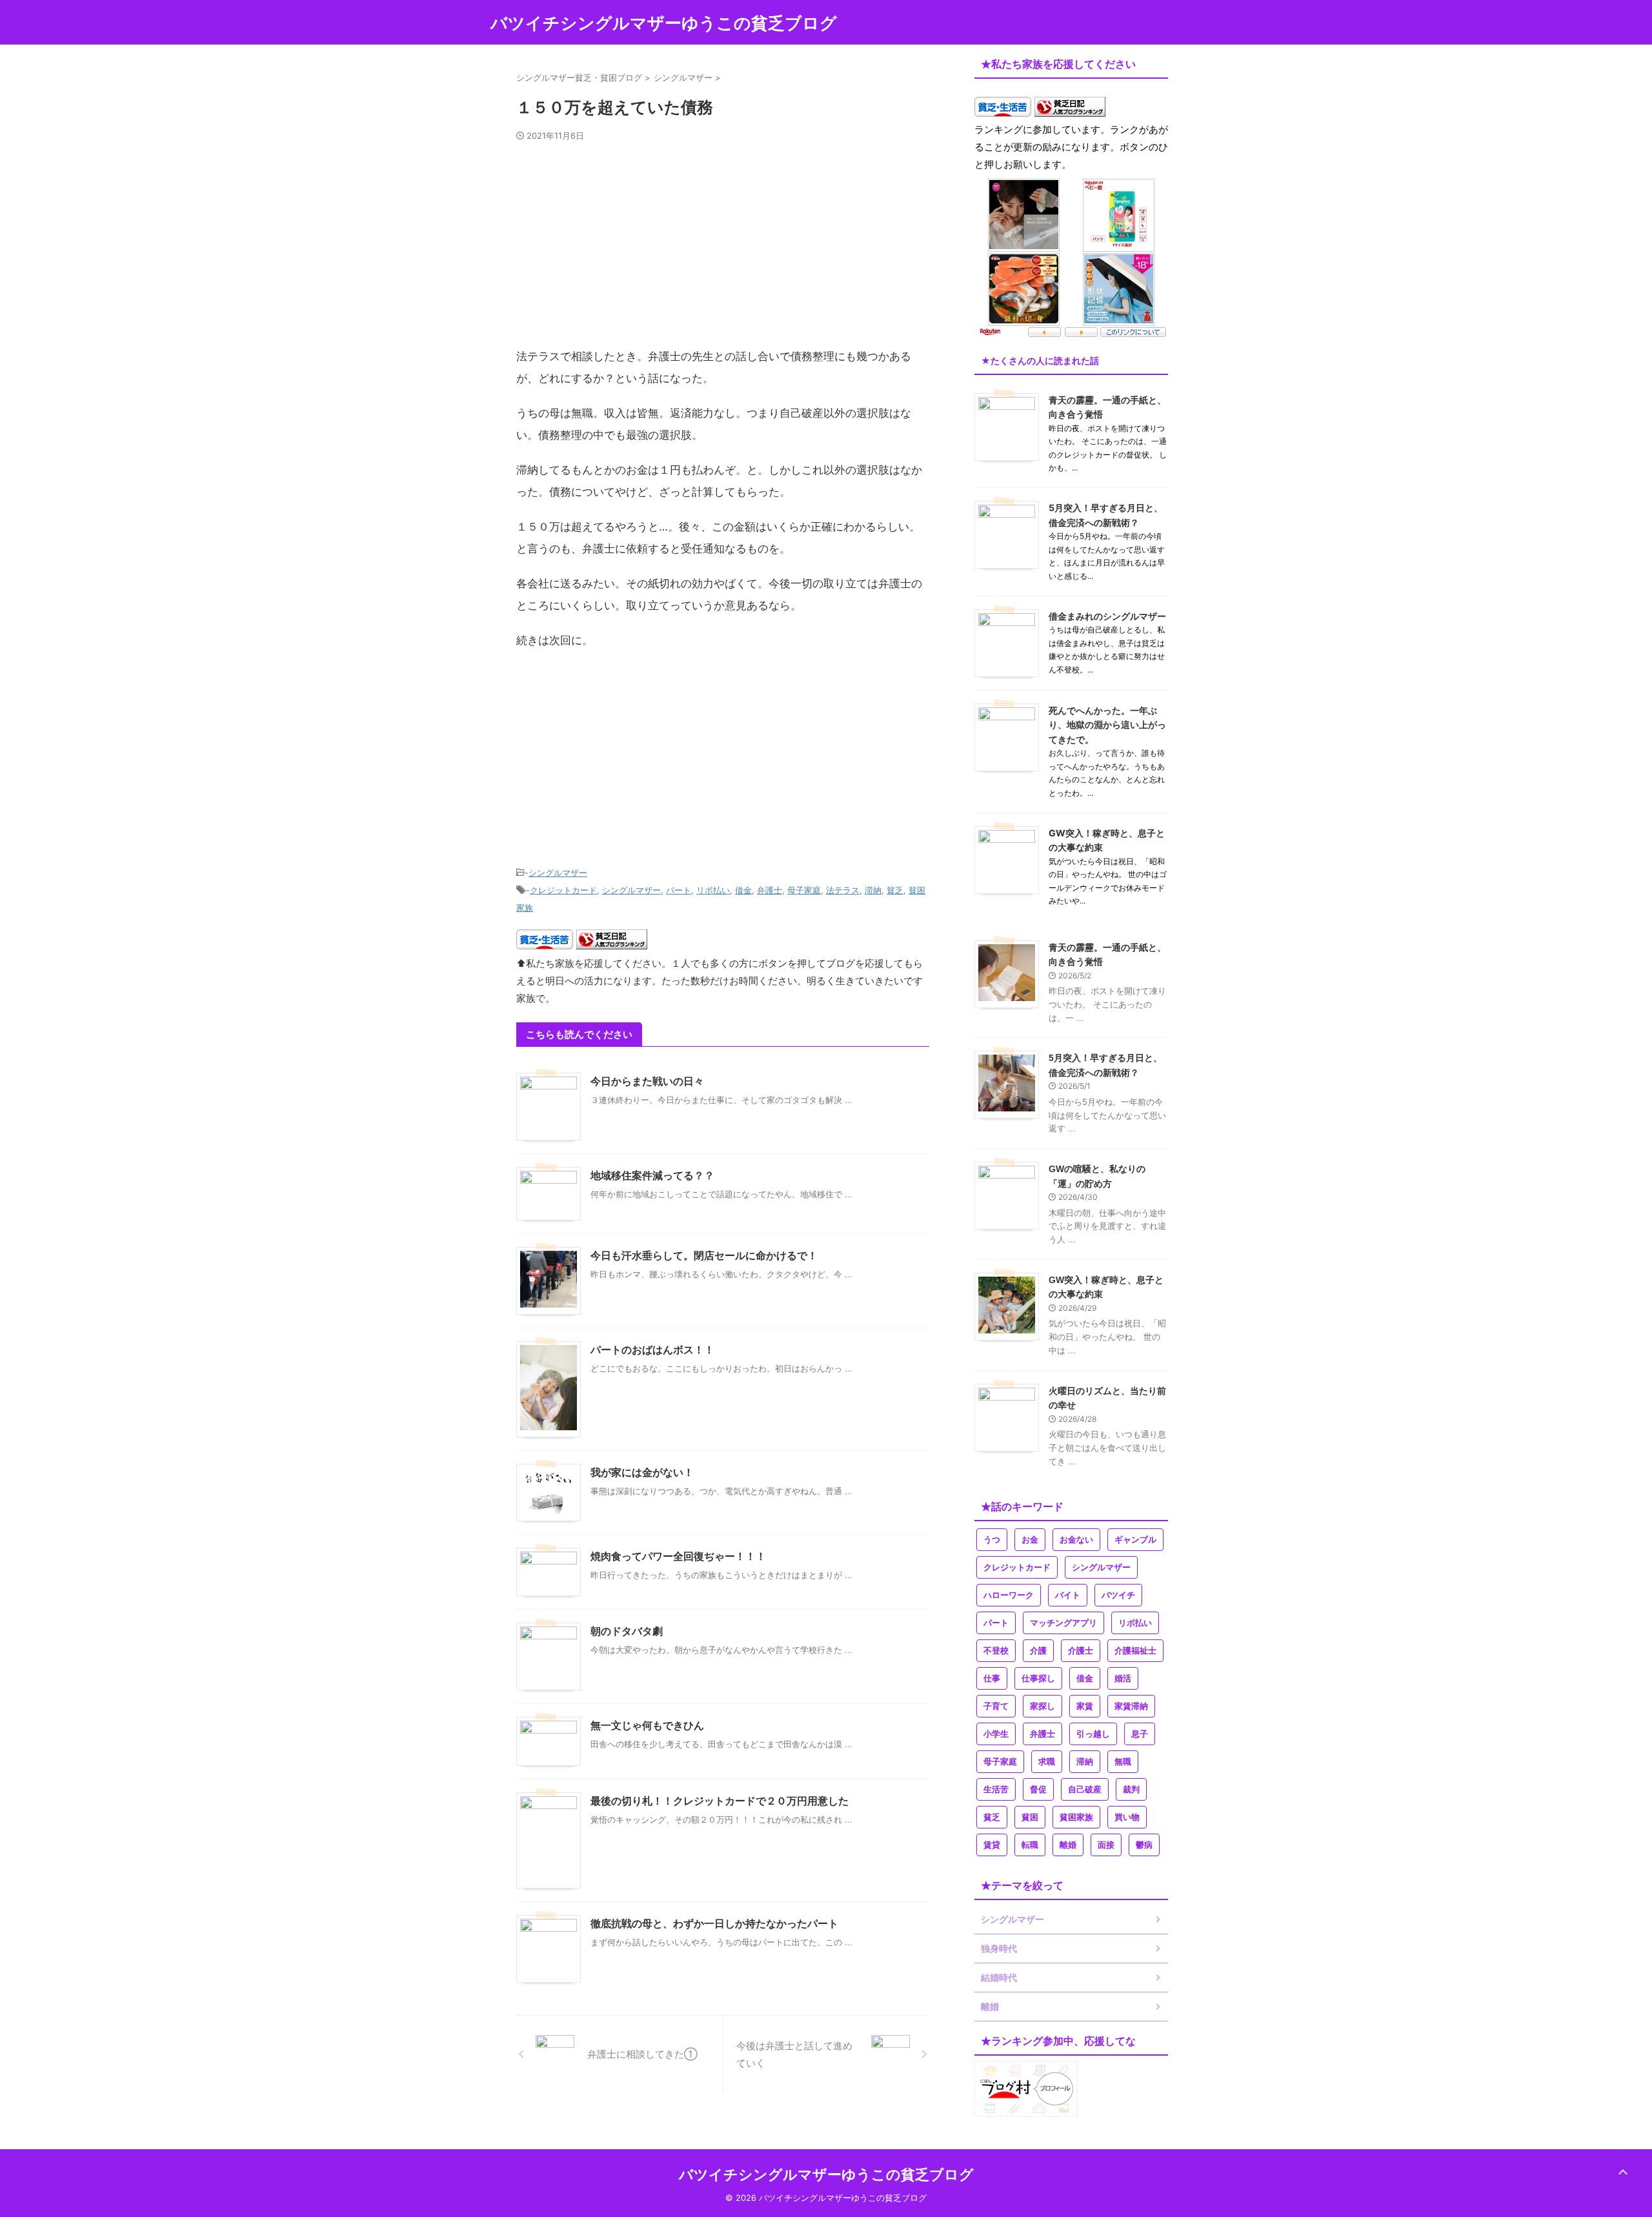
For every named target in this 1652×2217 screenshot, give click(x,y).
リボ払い (713, 890)
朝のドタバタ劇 (627, 1631)
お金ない (1076, 1540)
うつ (992, 1540)
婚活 (1123, 1678)
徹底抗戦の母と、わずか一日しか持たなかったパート (714, 1924)
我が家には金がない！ (642, 1473)
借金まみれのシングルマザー (1107, 616)
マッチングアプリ (1063, 1623)
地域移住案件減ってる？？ (652, 1176)
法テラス (843, 890)
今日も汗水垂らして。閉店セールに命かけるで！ (704, 1256)
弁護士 (770, 890)
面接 (1106, 1845)
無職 (1123, 1762)
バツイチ (1118, 1595)
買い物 (1127, 1817)
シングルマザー (558, 873)
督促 (1038, 1789)
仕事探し (1038, 1678)
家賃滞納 (1131, 1706)
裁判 (1131, 1789)
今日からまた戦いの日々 (647, 1081)
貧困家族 (1076, 1817)
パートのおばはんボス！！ (652, 1350)
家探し (1043, 1706)
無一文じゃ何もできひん (647, 1726)
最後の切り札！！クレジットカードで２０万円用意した (720, 1801)
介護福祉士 (1135, 1651)
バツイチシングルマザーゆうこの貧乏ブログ (664, 23)
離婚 (1068, 1845)
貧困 (1030, 1817)
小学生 (996, 1734)
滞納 (873, 890)
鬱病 (1144, 1845)
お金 (1030, 1540)
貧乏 (895, 890)
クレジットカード (563, 890)
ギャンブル (1135, 1540)
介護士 (1081, 1651)
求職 (1047, 1762)
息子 (1140, 1734)
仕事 (992, 1678)
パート (679, 890)
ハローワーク (1009, 1595)
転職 (1030, 1845)
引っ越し (1093, 1734)
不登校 (996, 1651)
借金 (743, 890)
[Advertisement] (723, 250)
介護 (1038, 1651)
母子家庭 (804, 890)
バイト (1068, 1595)
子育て (996, 1706)
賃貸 (992, 1845)
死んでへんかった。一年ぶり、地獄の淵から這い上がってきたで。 (1107, 725)
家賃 (1085, 1706)
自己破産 (1085, 1789)
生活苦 (996, 1789)
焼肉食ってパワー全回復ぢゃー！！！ (678, 1556)
